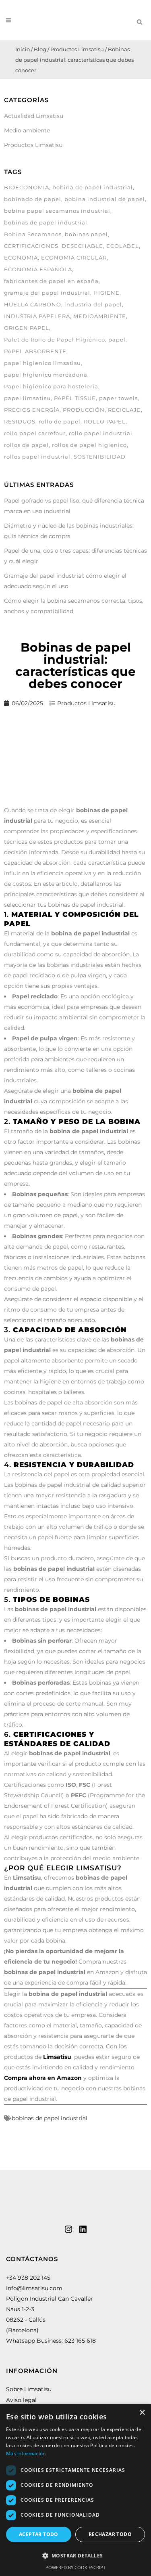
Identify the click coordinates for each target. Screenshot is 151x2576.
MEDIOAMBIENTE (100, 316)
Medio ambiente (27, 130)
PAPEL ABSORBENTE (35, 351)
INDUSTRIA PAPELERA (37, 316)
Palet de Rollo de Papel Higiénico (55, 340)
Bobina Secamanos (33, 234)
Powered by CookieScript (75, 2567)
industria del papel (93, 304)
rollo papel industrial (101, 433)
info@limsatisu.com (34, 2288)
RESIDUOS (20, 421)
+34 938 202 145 (28, 2278)
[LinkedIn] (83, 2229)
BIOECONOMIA (27, 187)
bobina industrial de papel (105, 199)
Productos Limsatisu (77, 49)
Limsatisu (57, 2057)
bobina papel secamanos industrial (57, 211)
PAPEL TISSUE (75, 398)
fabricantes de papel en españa (51, 281)
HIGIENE (107, 293)
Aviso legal (21, 2400)
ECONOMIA (21, 258)
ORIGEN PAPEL (27, 328)
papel (117, 340)
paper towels (118, 398)
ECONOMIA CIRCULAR (74, 258)
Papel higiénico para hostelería (51, 386)
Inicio (23, 49)
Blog (40, 49)
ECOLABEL (123, 246)
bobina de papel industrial (93, 187)
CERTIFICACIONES (31, 246)
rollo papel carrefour (35, 433)
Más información (26, 2453)
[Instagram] (68, 2229)
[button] (75, 2556)
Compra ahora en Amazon (43, 2078)
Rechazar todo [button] (110, 2534)
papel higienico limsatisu (42, 363)
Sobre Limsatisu (29, 2389)
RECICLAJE (124, 410)
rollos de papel (26, 445)
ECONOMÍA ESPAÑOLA (38, 269)
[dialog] (75, 2490)
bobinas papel (86, 234)
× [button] (142, 2413)
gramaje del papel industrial (47, 293)
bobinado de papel (33, 199)
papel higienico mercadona (46, 375)
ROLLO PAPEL (105, 421)
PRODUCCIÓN (84, 410)
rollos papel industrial (37, 457)
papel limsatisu (27, 398)
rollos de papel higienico (89, 445)
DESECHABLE (82, 246)
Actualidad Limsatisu (34, 116)
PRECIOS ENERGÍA (32, 410)
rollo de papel (60, 421)
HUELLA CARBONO (33, 304)
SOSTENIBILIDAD (100, 457)
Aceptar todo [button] (39, 2534)
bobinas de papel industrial (46, 222)
